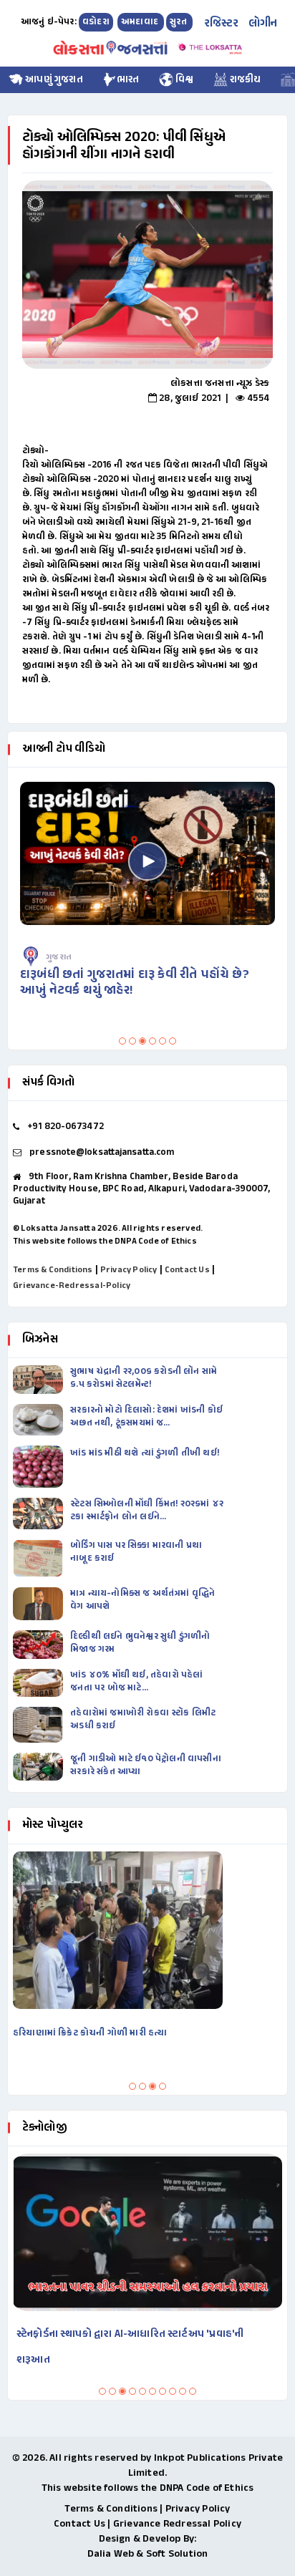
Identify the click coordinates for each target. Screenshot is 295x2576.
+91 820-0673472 (66, 1127)
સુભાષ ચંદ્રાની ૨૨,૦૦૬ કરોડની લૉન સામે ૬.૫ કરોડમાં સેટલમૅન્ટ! (144, 1378)
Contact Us (187, 1270)
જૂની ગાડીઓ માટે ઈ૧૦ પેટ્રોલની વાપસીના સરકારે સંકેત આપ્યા (146, 1766)
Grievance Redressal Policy (177, 2524)
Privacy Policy (129, 1270)
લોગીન (263, 24)
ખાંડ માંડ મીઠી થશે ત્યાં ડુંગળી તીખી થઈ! (146, 1453)
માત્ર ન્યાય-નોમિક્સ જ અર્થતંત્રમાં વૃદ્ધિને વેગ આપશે (142, 1600)
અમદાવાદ (141, 22)
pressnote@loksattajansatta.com (102, 1153)
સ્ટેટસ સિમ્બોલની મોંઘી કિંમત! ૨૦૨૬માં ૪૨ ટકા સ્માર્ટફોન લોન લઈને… (147, 1511)
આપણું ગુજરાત (53, 80)
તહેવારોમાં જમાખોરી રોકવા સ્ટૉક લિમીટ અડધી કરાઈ (143, 1720)
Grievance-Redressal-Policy (72, 1286)
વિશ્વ (184, 80)
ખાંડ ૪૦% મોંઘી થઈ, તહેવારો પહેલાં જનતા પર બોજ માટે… (136, 1682)
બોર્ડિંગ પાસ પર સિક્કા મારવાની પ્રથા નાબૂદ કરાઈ (136, 1552)
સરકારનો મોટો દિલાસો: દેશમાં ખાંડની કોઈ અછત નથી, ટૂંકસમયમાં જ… (146, 1417)
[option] (147, 275)
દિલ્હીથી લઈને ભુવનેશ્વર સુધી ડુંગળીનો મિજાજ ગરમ (140, 1643)
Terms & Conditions (53, 1270)
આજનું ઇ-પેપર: (49, 22)
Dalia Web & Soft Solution (148, 2554)
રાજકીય (245, 80)
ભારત (128, 80)
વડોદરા (96, 22)
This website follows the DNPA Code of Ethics (105, 1241)
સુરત (179, 22)
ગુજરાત (77, 957)
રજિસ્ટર (222, 24)
